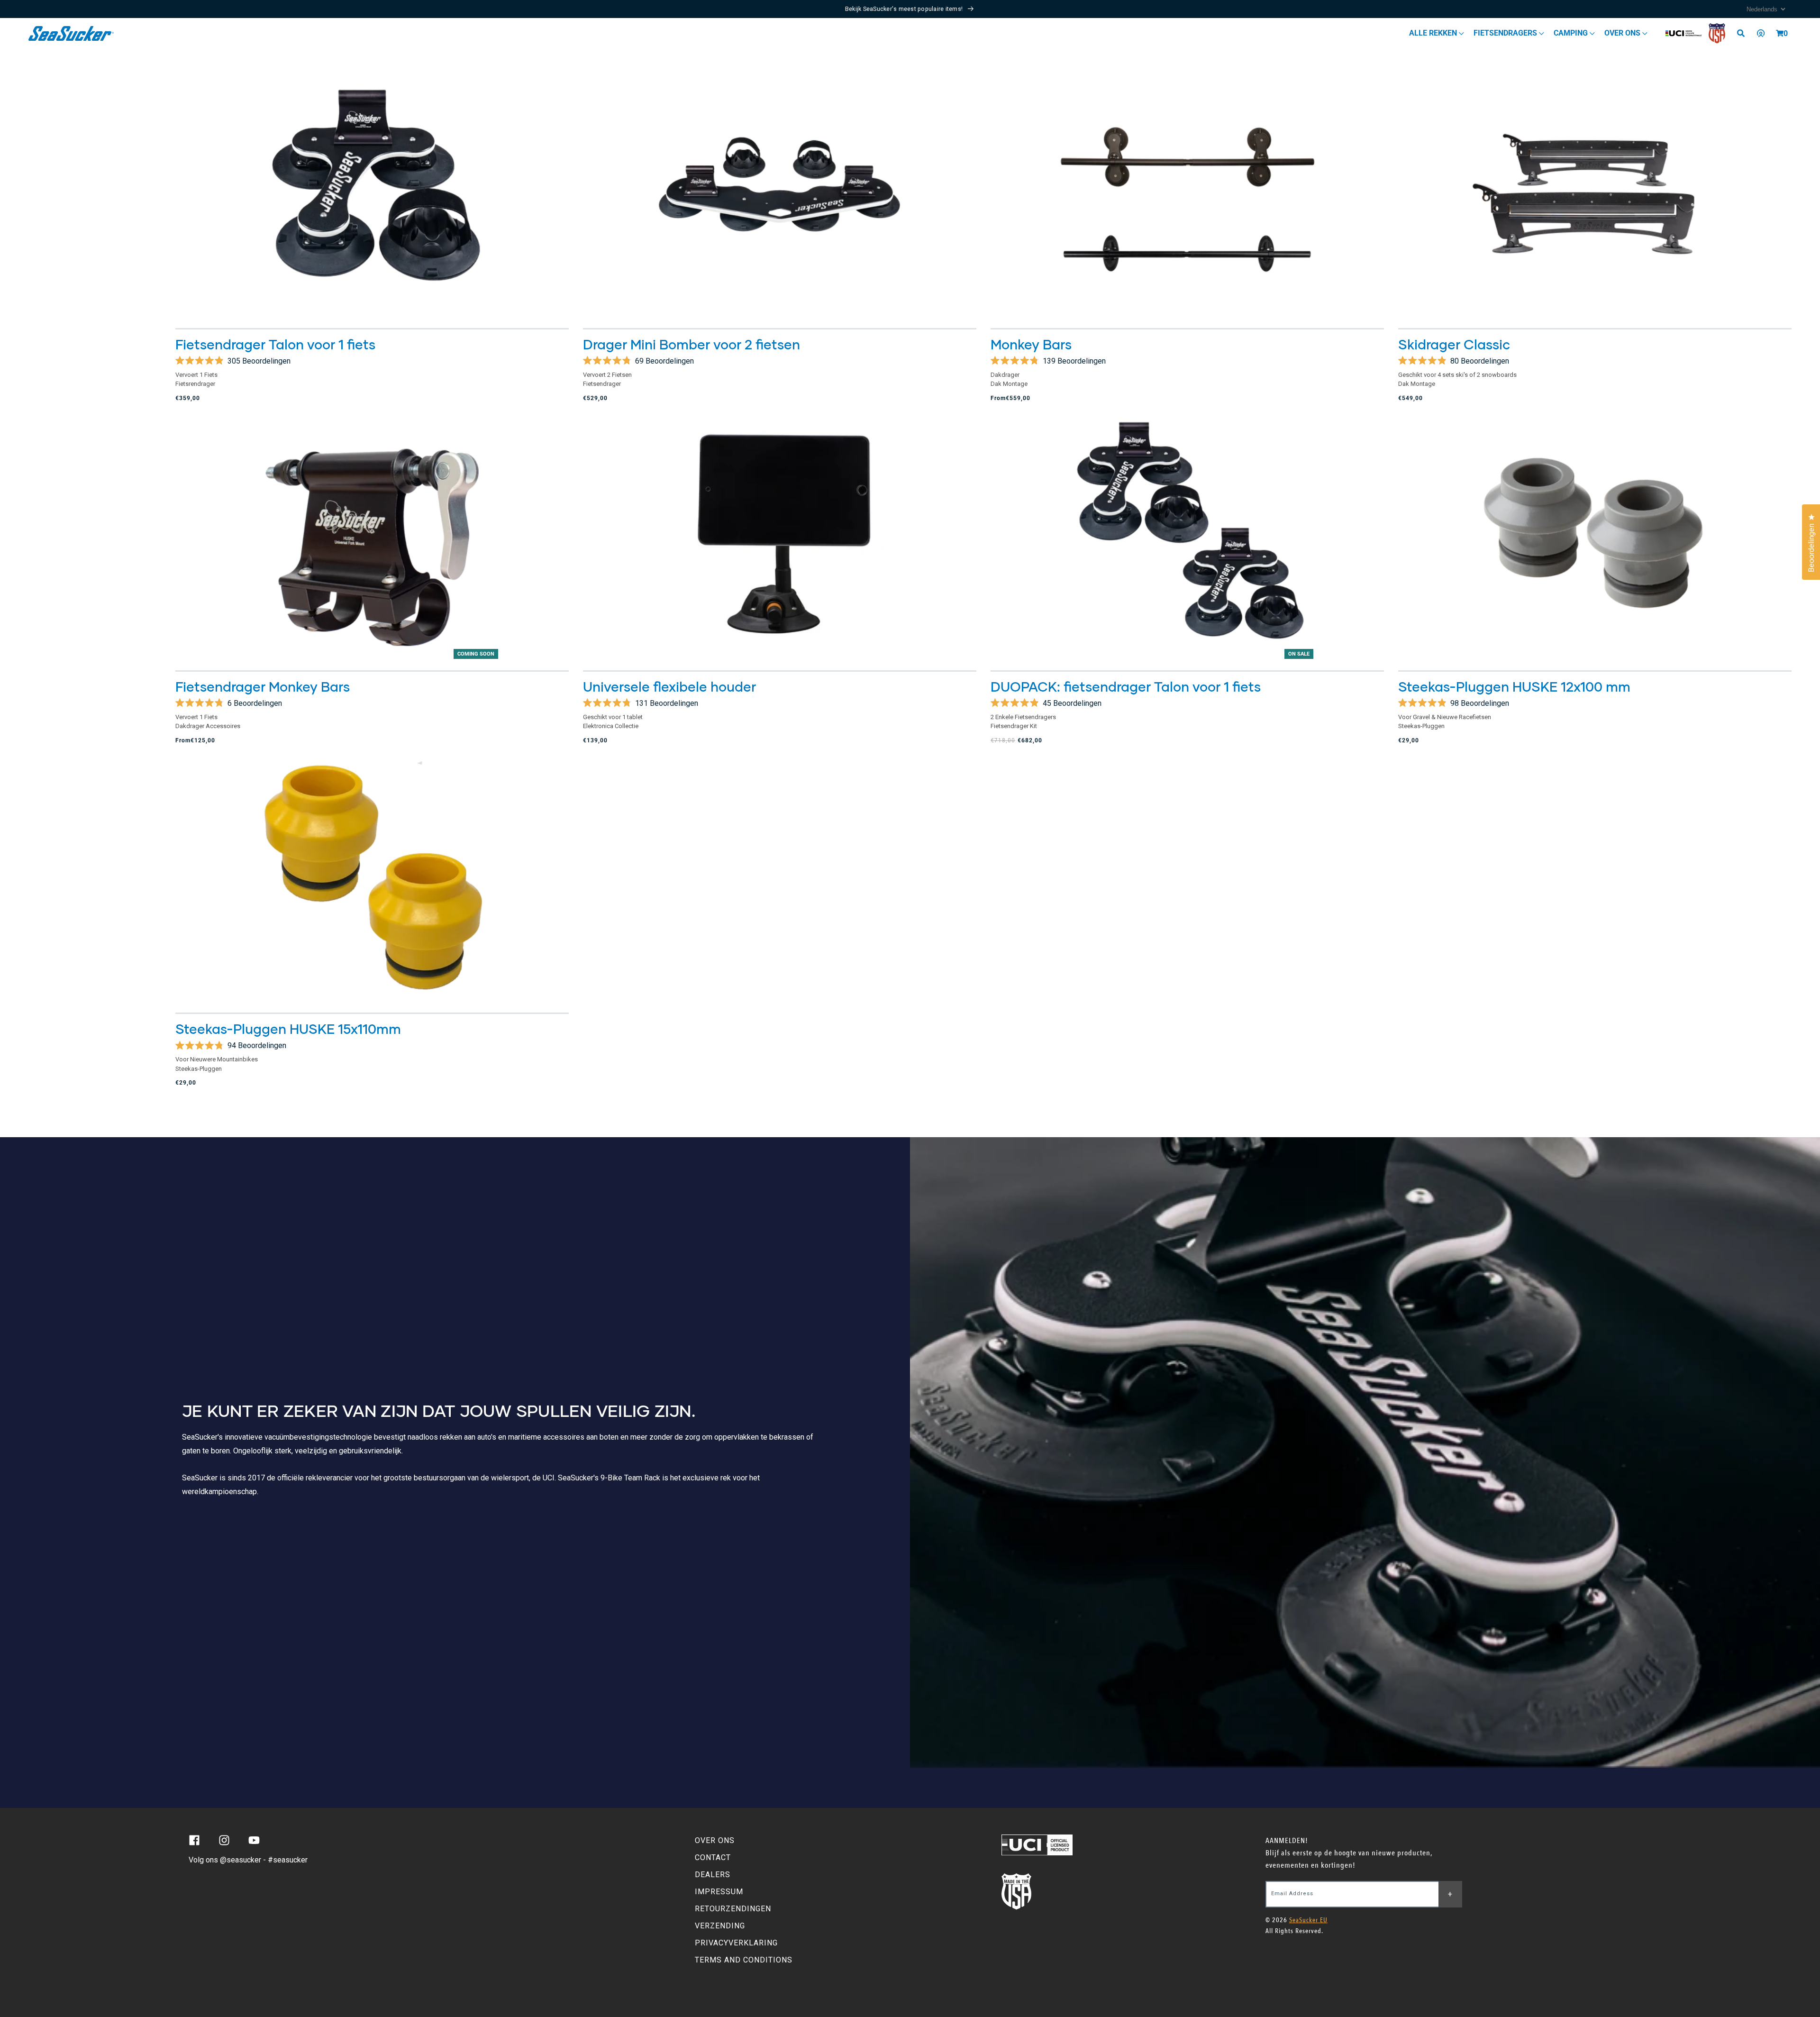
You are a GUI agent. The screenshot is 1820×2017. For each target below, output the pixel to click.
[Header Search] (1744, 33)
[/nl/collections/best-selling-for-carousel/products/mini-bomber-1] (780, 191)
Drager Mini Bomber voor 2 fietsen (692, 344)
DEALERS (713, 1875)
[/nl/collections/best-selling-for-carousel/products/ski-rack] (1595, 191)
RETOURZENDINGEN (733, 1909)
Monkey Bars (1031, 344)
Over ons (1623, 33)
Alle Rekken (1434, 33)
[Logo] (71, 33)
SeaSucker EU (1308, 1920)
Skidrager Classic (1454, 344)
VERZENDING (720, 1926)
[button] (1780, 33)
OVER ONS (715, 1840)
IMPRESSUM (719, 1892)
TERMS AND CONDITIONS (744, 1960)
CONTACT (713, 1857)
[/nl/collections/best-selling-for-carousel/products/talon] (372, 191)
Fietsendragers (1506, 33)
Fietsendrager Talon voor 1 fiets (275, 344)
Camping (1572, 33)
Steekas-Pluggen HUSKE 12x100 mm (1514, 686)
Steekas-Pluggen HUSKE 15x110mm (288, 1029)
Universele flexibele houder (669, 686)
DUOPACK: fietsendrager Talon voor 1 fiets (1126, 686)
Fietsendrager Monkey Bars (263, 686)
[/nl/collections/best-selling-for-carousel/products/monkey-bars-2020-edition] (1187, 191)
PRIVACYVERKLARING (736, 1943)
